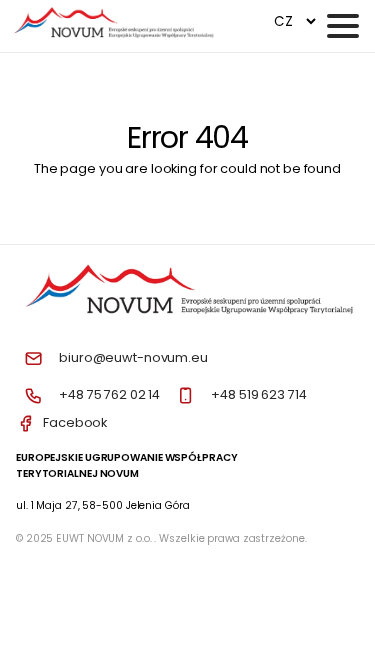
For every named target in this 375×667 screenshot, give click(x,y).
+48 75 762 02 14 (109, 394)
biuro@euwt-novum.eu (133, 357)
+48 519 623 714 (258, 394)
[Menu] (343, 26)
